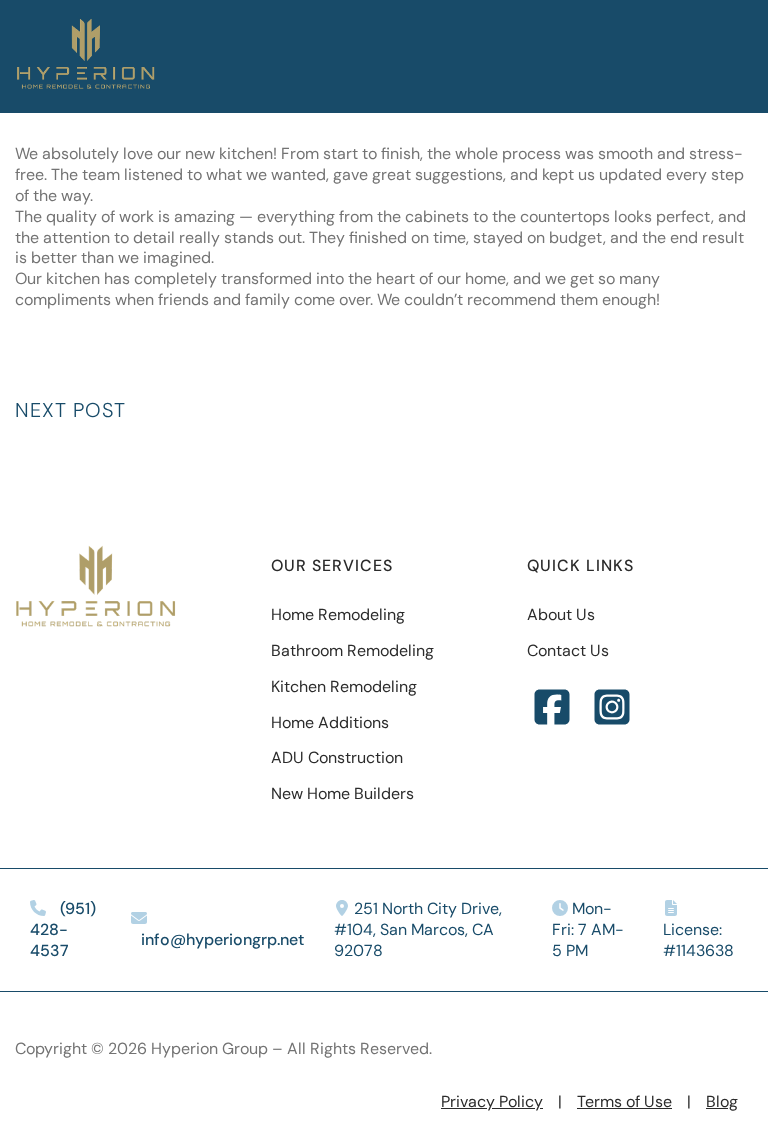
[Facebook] (552, 709)
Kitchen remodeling (344, 686)
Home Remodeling (338, 614)
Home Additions (330, 722)
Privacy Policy (492, 1101)
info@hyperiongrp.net (222, 939)
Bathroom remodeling (352, 650)
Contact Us (568, 650)
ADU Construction (337, 757)
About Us (561, 614)
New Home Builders (342, 793)
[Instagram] (612, 709)
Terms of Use (624, 1101)
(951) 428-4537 (63, 929)
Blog (722, 1101)
